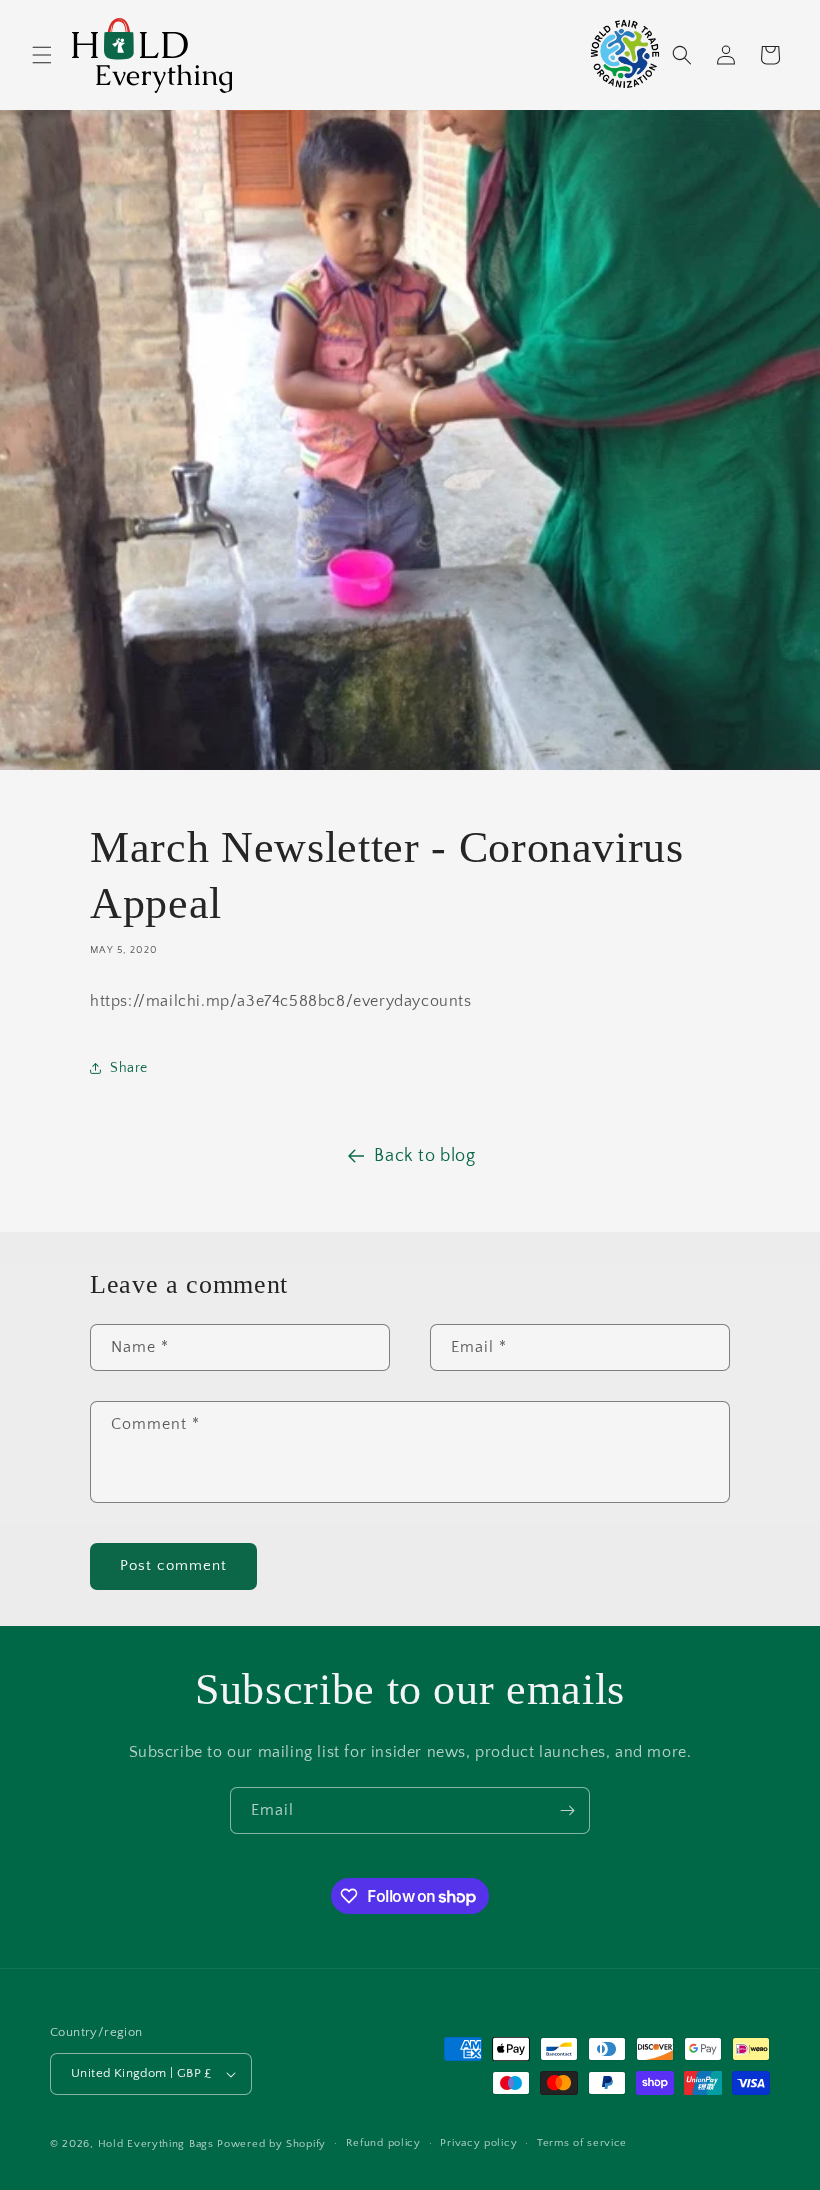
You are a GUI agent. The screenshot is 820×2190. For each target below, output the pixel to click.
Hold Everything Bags (156, 2144)
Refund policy (383, 2143)
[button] (42, 55)
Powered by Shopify (271, 2144)
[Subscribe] (567, 1810)
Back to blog (424, 1156)
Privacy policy (478, 2143)
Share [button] (129, 1068)
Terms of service (582, 2143)
